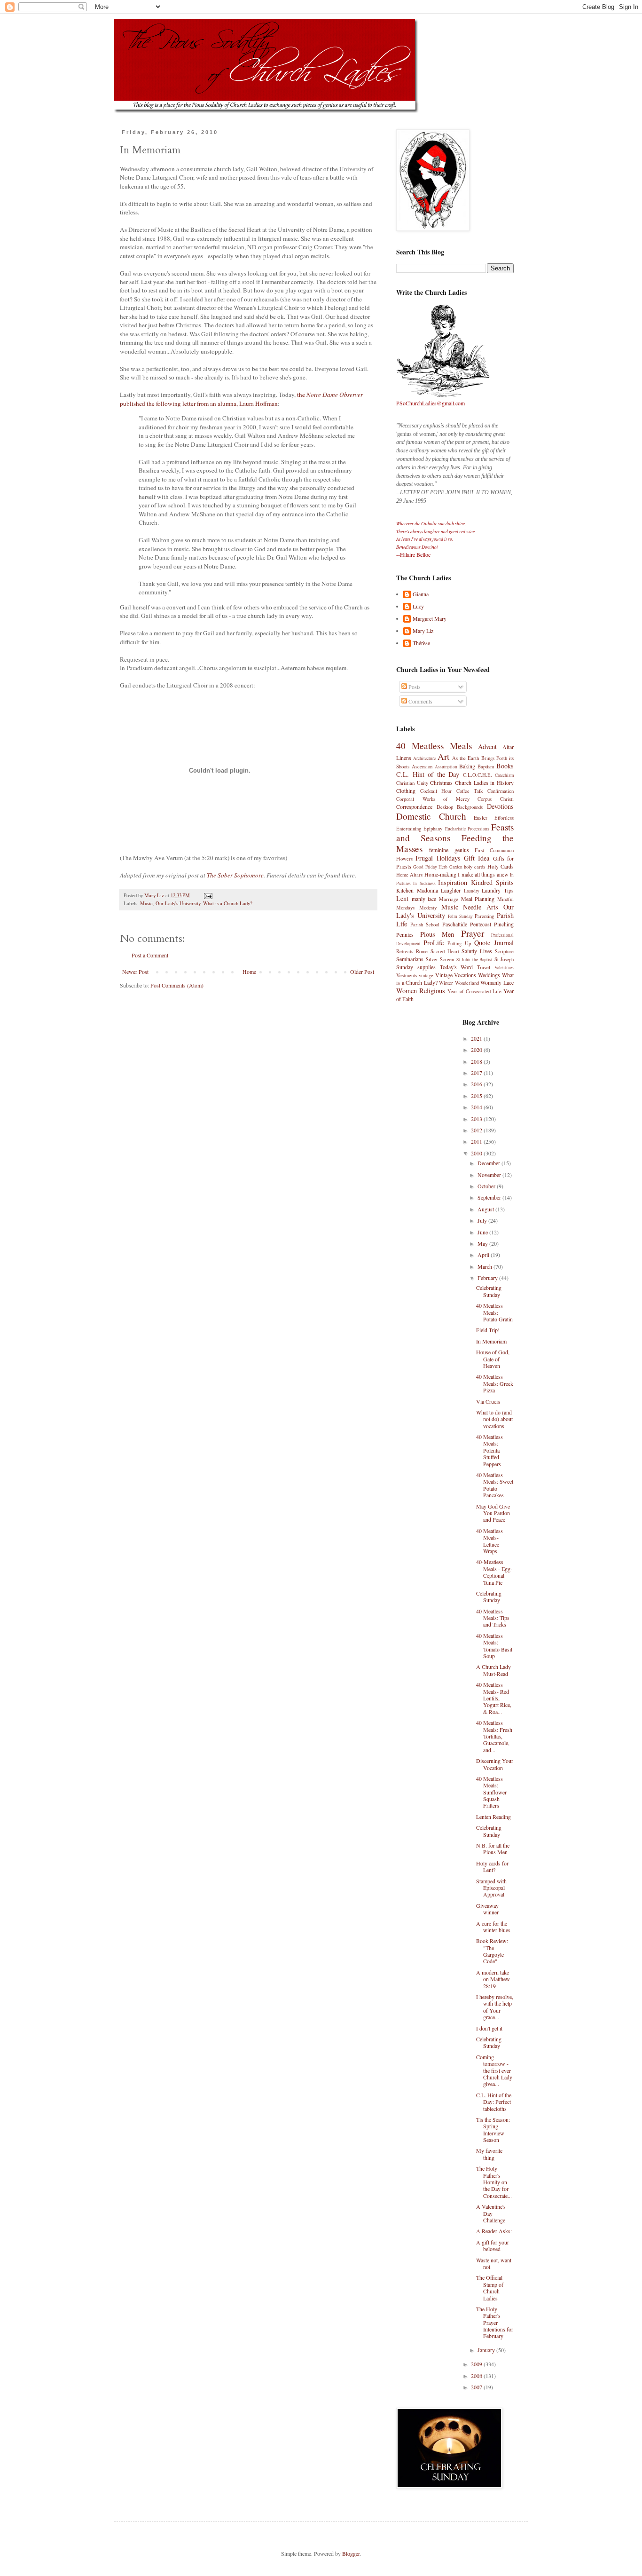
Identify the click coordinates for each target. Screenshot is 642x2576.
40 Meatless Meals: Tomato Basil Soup (494, 1646)
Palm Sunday (460, 916)
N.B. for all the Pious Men (493, 1849)
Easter (481, 817)
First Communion (494, 850)
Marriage (449, 899)
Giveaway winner (487, 1909)
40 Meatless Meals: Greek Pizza (495, 1383)
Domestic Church (431, 816)
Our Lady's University (178, 903)
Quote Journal (494, 943)
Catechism (504, 775)
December (489, 1163)
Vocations (465, 975)
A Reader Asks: (494, 2231)
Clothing (406, 790)
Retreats (405, 951)
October (487, 1186)
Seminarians (410, 959)
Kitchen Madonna (417, 890)
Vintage (444, 975)
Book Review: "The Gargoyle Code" (492, 1951)
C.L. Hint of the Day (428, 774)
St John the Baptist (475, 960)
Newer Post (135, 972)
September (490, 1197)
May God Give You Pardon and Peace (493, 1513)
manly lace (424, 899)
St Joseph (504, 959)
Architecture (424, 758)
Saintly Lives (477, 951)
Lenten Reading (493, 1817)
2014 (477, 1107)
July (483, 1220)
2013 (477, 1119)
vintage (426, 975)
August (486, 1209)
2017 (477, 1073)
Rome (422, 951)
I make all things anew (483, 874)
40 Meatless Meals (434, 746)
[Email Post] (208, 895)
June (483, 1232)
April (484, 1255)
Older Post (362, 972)
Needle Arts (481, 907)
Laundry (472, 891)
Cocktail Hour (436, 791)
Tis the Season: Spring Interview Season (493, 2130)
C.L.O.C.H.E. (478, 775)
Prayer (473, 933)
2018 (477, 1061)
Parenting (484, 916)
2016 (477, 1084)
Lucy (418, 606)
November (490, 1175)
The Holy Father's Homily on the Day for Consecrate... (494, 2182)
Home (249, 972)
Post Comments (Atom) (177, 985)
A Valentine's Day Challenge (491, 2213)
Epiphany (433, 829)
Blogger (351, 2553)
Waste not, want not (494, 2263)
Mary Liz (423, 631)
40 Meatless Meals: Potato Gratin (494, 1312)
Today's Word (457, 967)
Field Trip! (488, 1330)
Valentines (504, 968)
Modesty (428, 908)
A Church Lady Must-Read (493, 1670)
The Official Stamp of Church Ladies (490, 2288)
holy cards (474, 867)
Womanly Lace (497, 982)
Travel (484, 967)
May (483, 1243)
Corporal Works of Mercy (433, 799)
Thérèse (421, 643)
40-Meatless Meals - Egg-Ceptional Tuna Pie (494, 1572)
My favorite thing (489, 2154)
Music (146, 903)
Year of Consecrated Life (474, 991)
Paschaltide (455, 924)
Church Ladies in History (484, 782)
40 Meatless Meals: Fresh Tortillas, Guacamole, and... (494, 1736)
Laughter (451, 890)
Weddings (489, 975)
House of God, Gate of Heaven (493, 1359)
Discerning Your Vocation (495, 1764)
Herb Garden (450, 867)
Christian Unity (412, 783)
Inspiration (453, 882)
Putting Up (459, 943)
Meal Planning (478, 899)
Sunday (405, 967)
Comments (420, 701)
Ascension (422, 766)
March (485, 1266)
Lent (402, 898)
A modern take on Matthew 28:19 (493, 1979)
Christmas (441, 782)
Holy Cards (501, 866)
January (487, 2350)
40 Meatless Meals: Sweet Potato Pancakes (495, 1485)
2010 (477, 1153)
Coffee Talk (470, 791)
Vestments (407, 975)
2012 (477, 1130)
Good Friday (425, 867)
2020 (477, 1050)
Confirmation (501, 791)
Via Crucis (488, 1401)
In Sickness (424, 883)
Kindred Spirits (492, 882)
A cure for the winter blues (493, 1927)
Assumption (446, 767)
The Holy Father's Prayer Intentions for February (495, 2323)
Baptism (486, 766)
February (488, 1278)
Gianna (421, 594)
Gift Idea (477, 858)
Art (443, 756)
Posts (414, 687)
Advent (487, 747)
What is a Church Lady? (228, 903)
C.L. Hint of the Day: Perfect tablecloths (494, 2102)
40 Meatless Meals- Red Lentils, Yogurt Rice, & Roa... (494, 1698)
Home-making (440, 874)
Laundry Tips (498, 890)
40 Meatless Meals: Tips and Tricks (493, 1618)
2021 (477, 1038)
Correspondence (414, 806)
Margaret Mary (430, 619)
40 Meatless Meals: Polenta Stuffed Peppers (489, 1450)
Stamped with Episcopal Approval (491, 1888)
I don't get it (489, 2028)
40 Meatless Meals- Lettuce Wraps (489, 1541)
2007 (477, 2387)
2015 (477, 1096)
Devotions (500, 806)
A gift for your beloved (493, 2245)
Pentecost (481, 924)
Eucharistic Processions (467, 829)
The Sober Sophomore (235, 875)
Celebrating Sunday (489, 1291)
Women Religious (421, 991)
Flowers (404, 859)
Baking (467, 766)
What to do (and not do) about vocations (494, 1419)
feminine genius (449, 850)
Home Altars (409, 875)
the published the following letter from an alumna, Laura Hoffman (241, 399)
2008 (477, 2376)
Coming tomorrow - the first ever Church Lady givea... (494, 2070)
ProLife (434, 943)
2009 (477, 2364)
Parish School (425, 925)
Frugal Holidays (438, 858)
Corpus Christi (496, 799)
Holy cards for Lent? (492, 1866)
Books (505, 766)
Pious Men (437, 934)
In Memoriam (491, 1341)
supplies (427, 967)
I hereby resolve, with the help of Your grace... (495, 2007)
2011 (477, 1141)
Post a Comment (150, 955)
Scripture (504, 951)
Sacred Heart (445, 951)
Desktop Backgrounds (460, 807)
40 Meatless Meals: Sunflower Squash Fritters (491, 1792)
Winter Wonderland (459, 983)
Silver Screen (440, 959)
